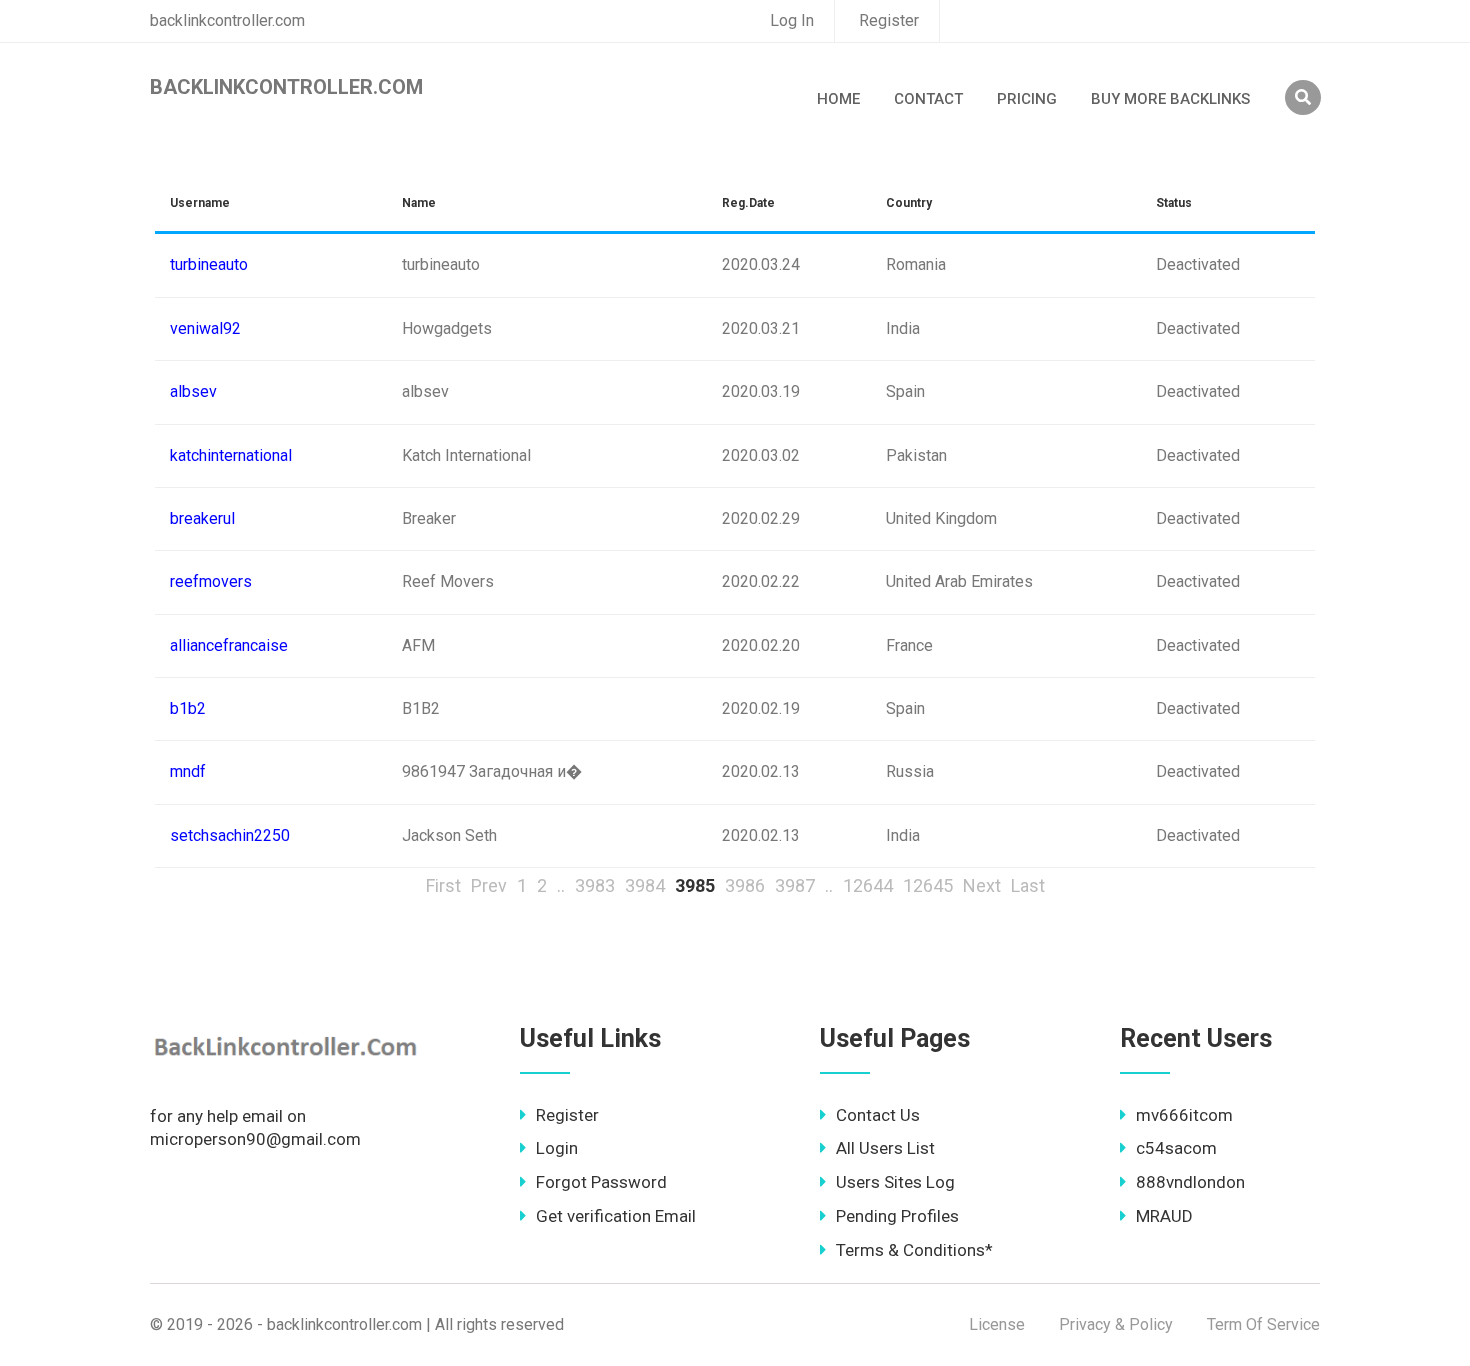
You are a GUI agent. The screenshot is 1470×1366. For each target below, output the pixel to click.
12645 (928, 885)
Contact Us (878, 1115)
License (997, 1324)
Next (982, 885)
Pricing (1027, 99)
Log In (792, 20)
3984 (645, 885)
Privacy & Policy (1116, 1324)
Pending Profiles (897, 1216)
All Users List (885, 1148)
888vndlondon (1190, 1182)
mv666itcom (1184, 1115)
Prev (489, 885)
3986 (745, 885)
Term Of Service (1263, 1324)
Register (889, 20)
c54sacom (1176, 1148)
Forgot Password (601, 1182)
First (443, 885)
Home (838, 99)
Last (1028, 885)
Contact (928, 99)
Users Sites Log (895, 1182)
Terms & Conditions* (914, 1250)
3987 (795, 885)
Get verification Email (616, 1216)
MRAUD (1164, 1216)
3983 (595, 885)
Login (557, 1148)
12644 (868, 885)
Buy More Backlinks (1170, 99)
